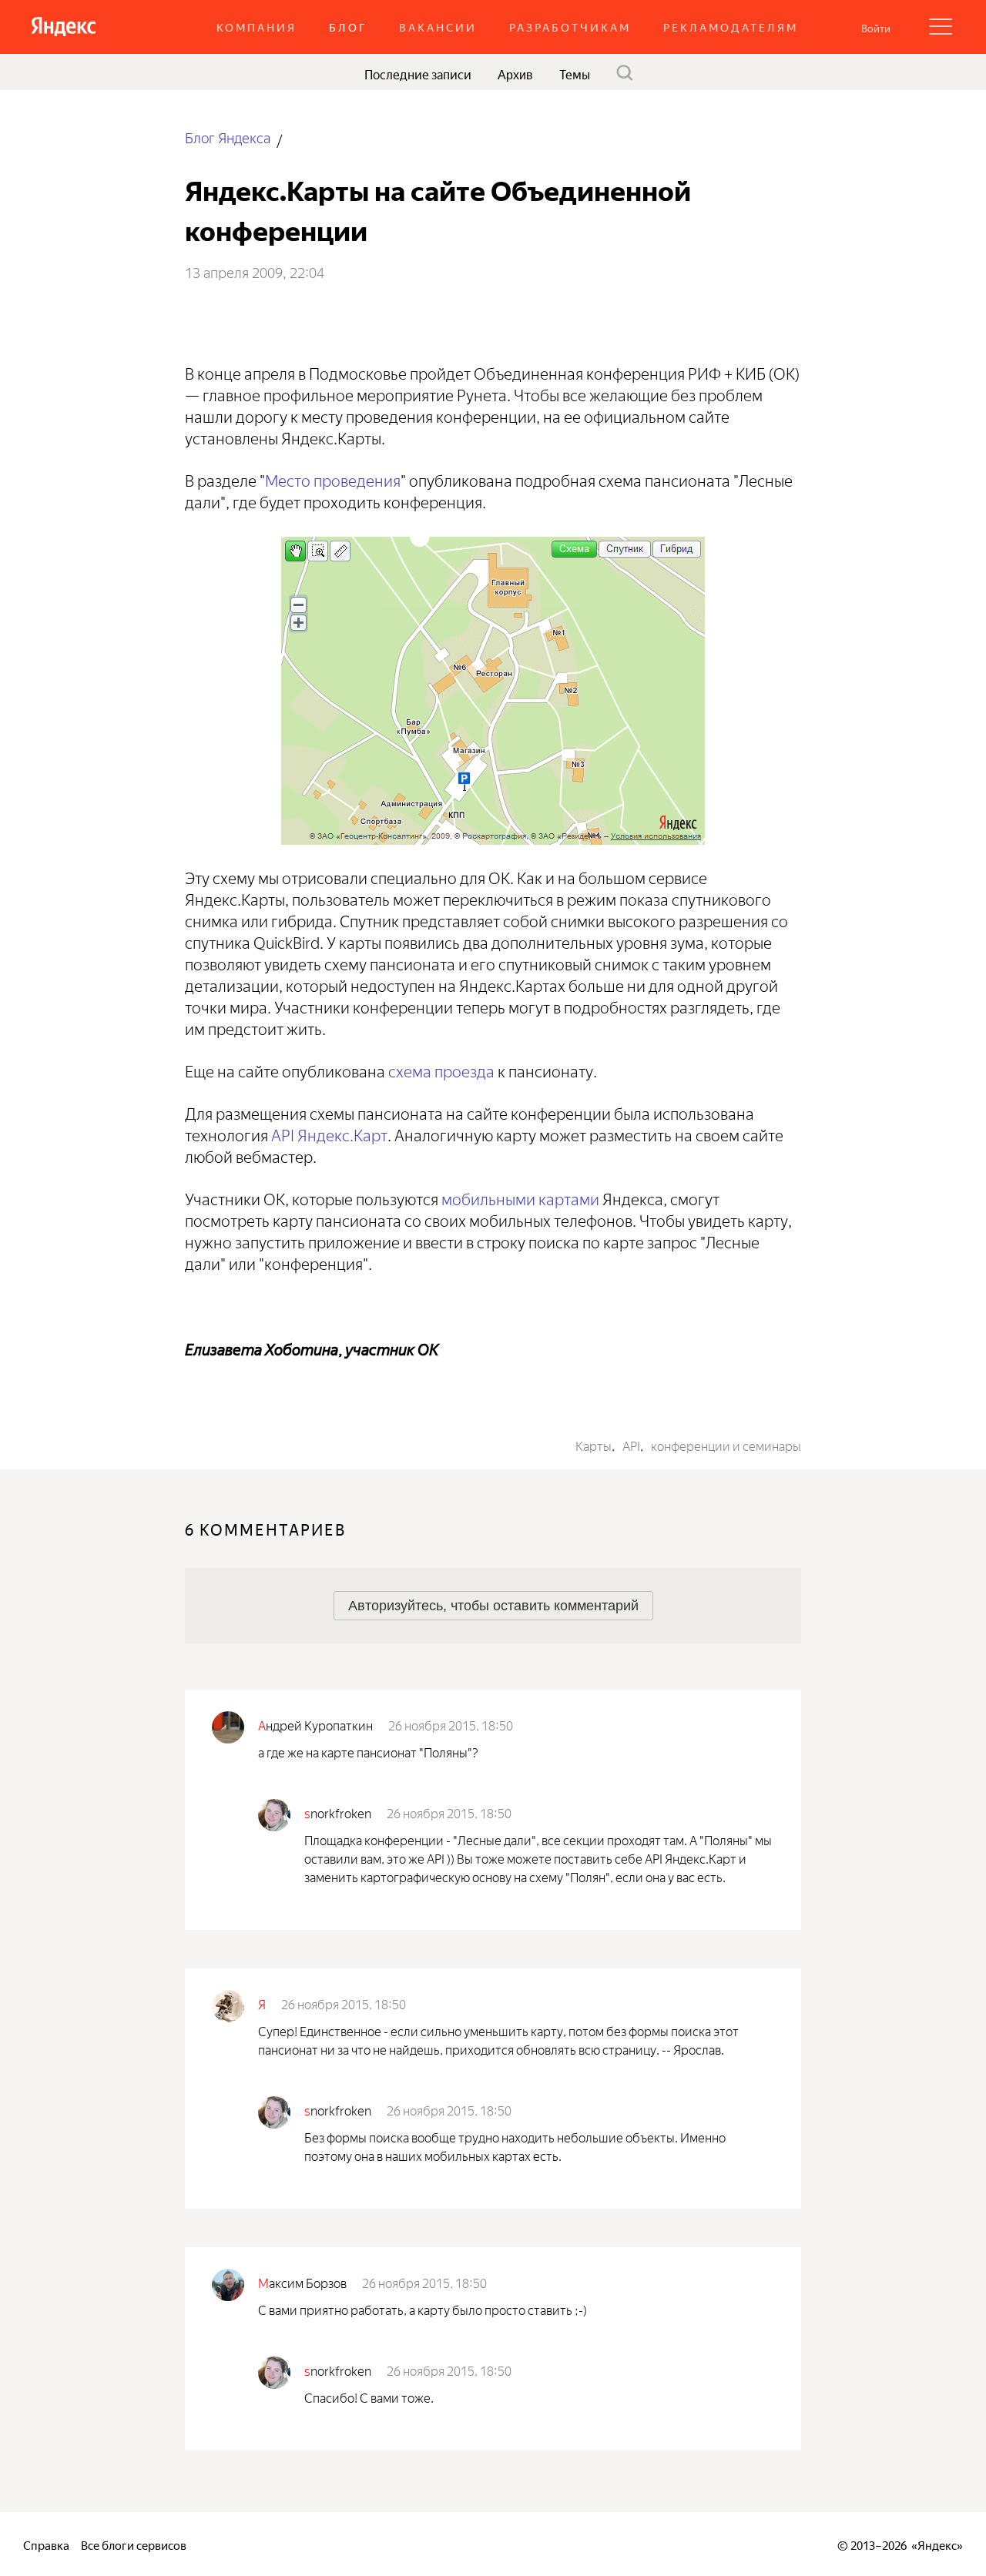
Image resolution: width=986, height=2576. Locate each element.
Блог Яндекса (228, 137)
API (631, 1445)
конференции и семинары (726, 1445)
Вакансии (438, 27)
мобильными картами (520, 1197)
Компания (257, 27)
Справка (46, 2544)
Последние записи (418, 73)
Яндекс (937, 2544)
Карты (594, 1445)
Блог (348, 27)
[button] (876, 27)
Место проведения (333, 479)
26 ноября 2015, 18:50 (451, 1724)
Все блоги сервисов (134, 2544)
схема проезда (441, 1069)
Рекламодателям (731, 27)
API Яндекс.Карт (329, 1133)
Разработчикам (570, 27)
